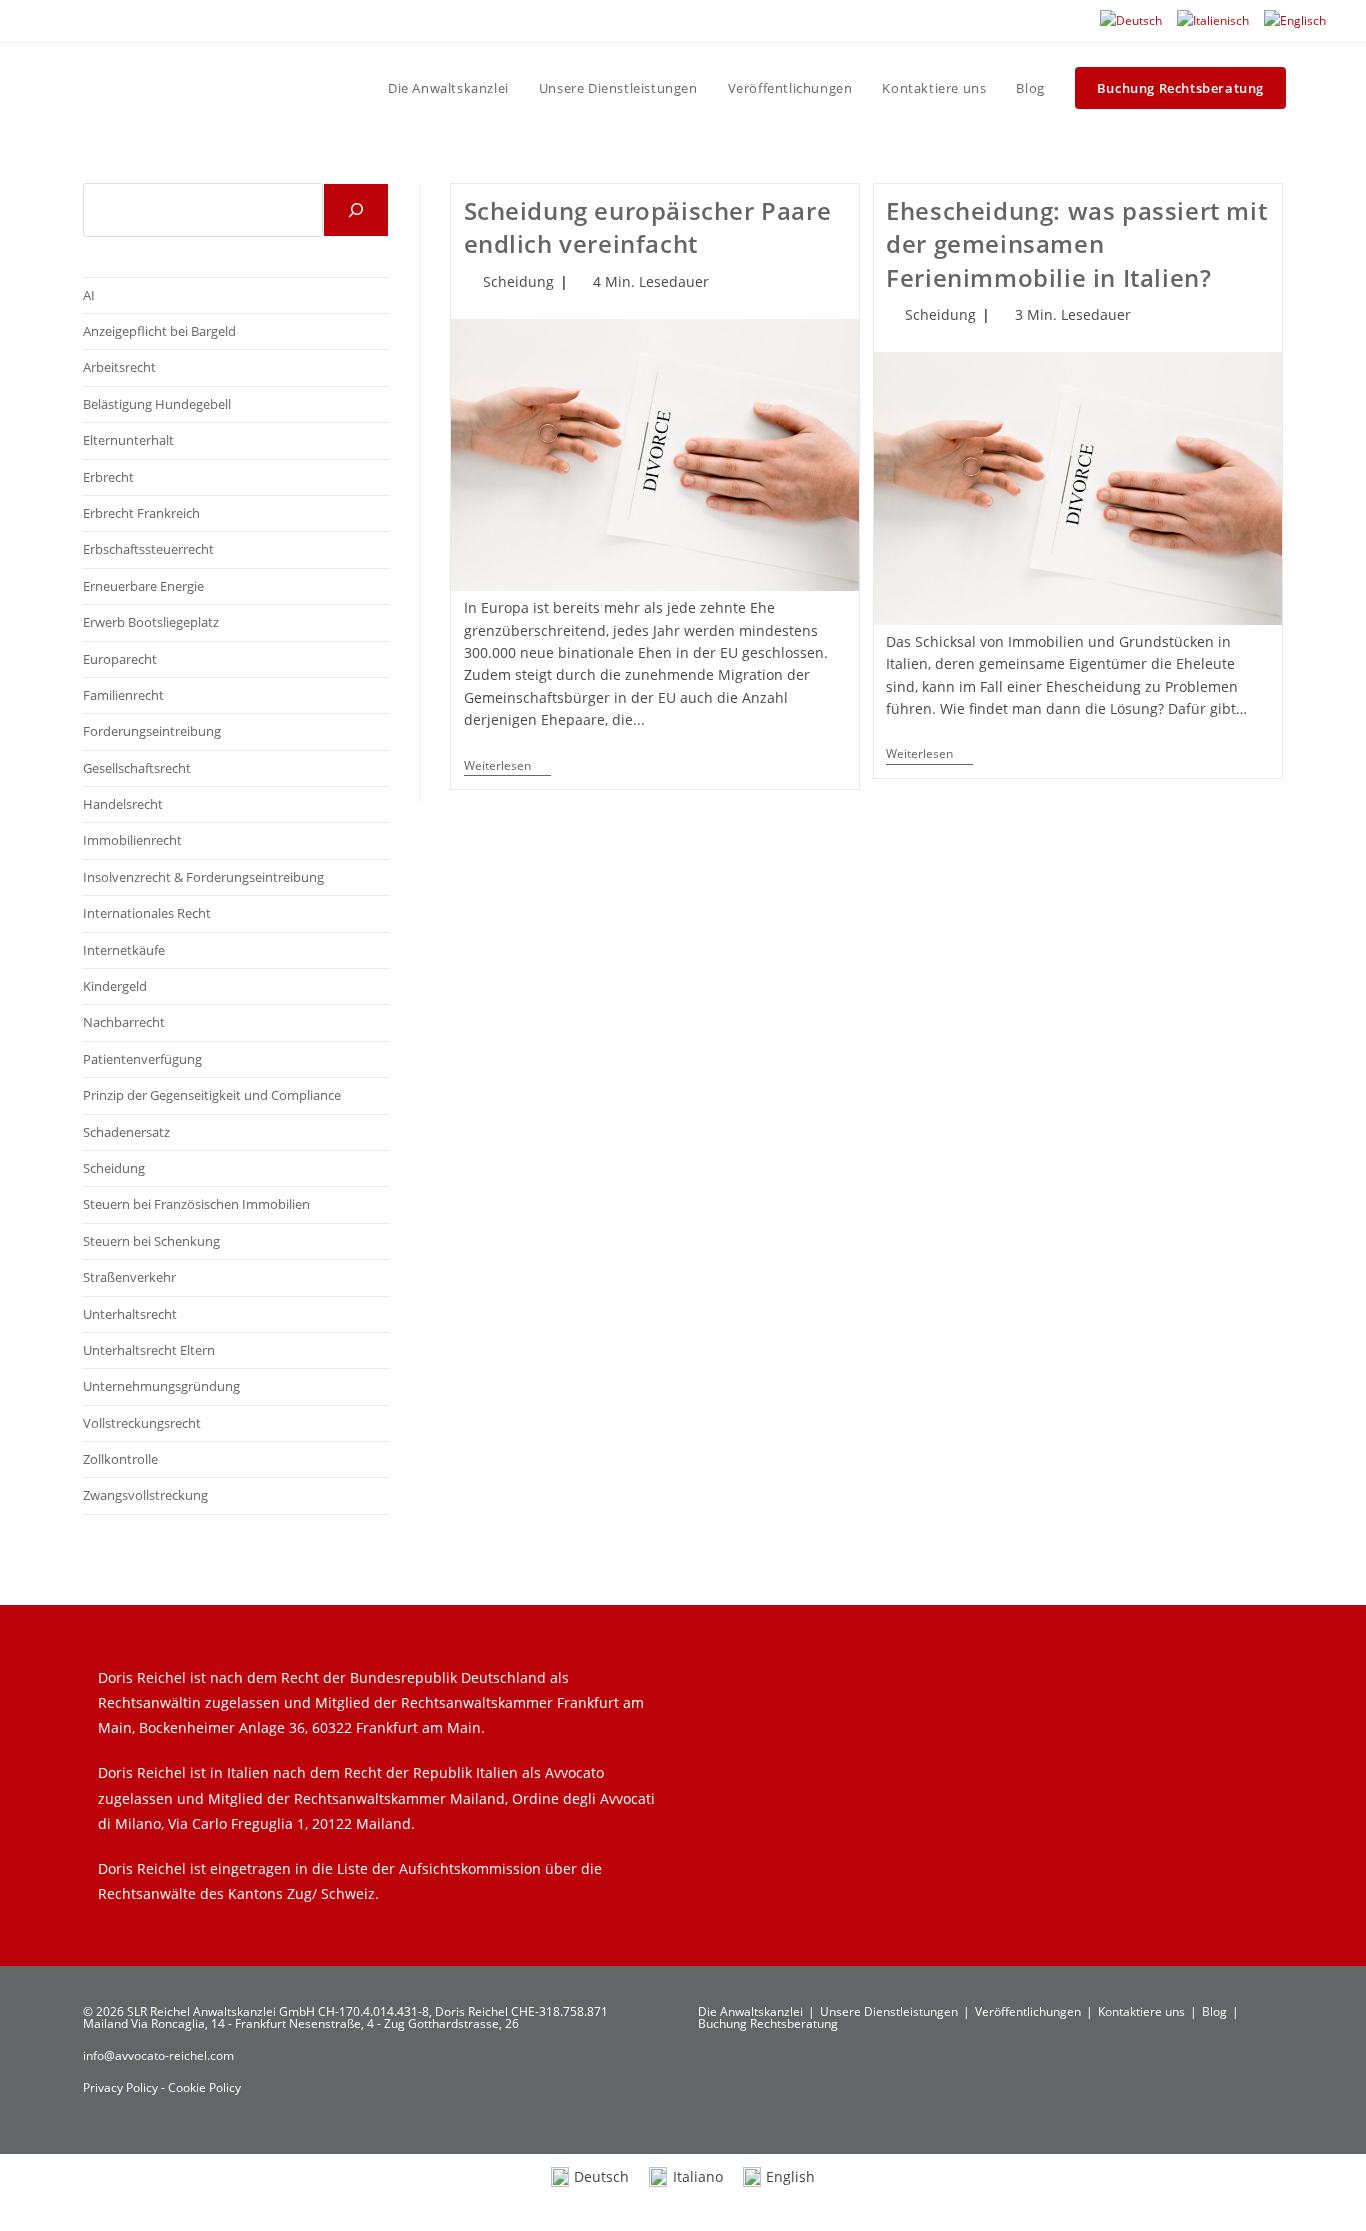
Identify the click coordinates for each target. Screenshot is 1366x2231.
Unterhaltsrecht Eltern (149, 1350)
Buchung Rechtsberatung (768, 2023)
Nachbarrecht (124, 1022)
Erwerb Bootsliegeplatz (151, 622)
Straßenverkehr (129, 1277)
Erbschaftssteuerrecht (148, 549)
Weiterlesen (507, 767)
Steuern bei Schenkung (151, 1241)
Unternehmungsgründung (161, 1386)
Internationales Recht (147, 913)
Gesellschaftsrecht (137, 768)
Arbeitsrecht (119, 367)
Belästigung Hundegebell (157, 404)
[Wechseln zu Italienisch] (1213, 21)
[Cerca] (356, 210)
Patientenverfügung (142, 1059)
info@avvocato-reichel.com (158, 2055)
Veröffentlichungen (1028, 2011)
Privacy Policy (122, 2087)
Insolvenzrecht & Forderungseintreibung (203, 877)
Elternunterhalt (128, 440)
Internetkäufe (124, 950)
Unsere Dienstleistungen (889, 2011)
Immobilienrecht (132, 840)
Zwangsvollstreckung (145, 1495)
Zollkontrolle (120, 1459)
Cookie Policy (204, 2087)
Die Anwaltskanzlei (750, 2011)
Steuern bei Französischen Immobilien (196, 1204)
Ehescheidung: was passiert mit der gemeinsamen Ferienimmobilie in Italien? (1076, 244)
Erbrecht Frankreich (141, 513)
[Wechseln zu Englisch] (1295, 21)
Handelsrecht (123, 804)
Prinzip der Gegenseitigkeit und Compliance (212, 1095)
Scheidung (518, 281)
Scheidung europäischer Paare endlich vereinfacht (648, 227)
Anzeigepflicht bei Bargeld (159, 331)
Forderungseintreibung (152, 731)
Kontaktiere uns (1141, 2011)
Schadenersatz (126, 1132)
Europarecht (120, 659)
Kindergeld (115, 986)
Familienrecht (123, 695)
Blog (1214, 2011)
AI (89, 295)
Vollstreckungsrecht (142, 1423)
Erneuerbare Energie (143, 586)
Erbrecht (108, 477)
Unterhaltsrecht (130, 1314)
